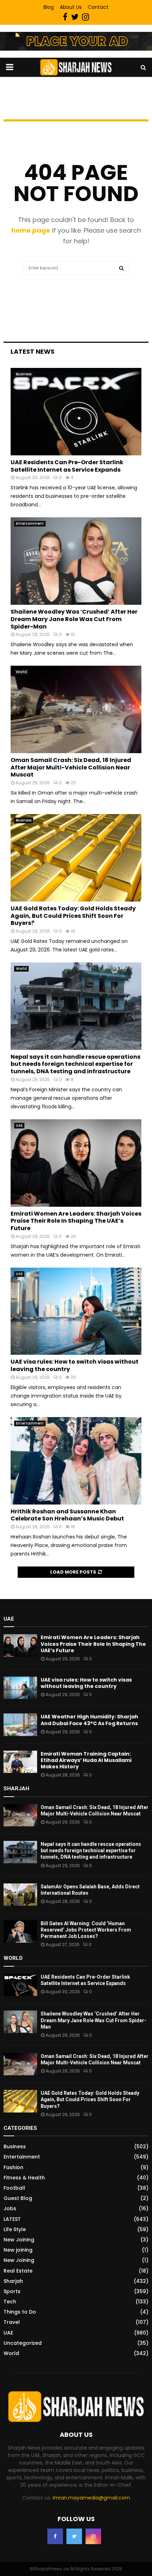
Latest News (33, 351)
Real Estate (18, 2271)
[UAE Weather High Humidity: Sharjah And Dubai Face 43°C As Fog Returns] (20, 1725)
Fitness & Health (24, 2178)
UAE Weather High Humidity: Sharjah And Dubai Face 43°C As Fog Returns (89, 1720)
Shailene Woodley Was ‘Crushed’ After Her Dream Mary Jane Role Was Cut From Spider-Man (74, 619)
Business (24, 374)
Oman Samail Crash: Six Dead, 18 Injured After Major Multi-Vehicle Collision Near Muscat (71, 767)
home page (31, 230)
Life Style (15, 2229)
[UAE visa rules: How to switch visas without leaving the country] (76, 1311)
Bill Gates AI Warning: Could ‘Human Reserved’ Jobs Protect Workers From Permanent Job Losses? (86, 1930)
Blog (49, 7)
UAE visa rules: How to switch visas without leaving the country (75, 1365)
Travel (12, 2322)
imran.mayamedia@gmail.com (91, 2498)
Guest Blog (18, 2198)
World (21, 672)
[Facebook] (55, 2536)
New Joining (19, 2240)
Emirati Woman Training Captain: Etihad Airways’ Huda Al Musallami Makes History (86, 1760)
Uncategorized (23, 2343)
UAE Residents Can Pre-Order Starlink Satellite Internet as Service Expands (67, 466)
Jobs (10, 2208)
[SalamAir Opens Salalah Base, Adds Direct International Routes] (20, 1895)
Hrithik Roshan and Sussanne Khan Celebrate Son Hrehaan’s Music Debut (67, 1515)
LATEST (12, 2219)
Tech (10, 2302)
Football (14, 2188)
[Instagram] (93, 2536)
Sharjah (13, 2281)
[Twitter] (74, 2536)
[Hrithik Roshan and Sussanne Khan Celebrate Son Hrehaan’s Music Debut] (76, 1461)
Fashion (13, 2167)
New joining (18, 2250)
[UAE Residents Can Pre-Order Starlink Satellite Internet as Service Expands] (76, 412)
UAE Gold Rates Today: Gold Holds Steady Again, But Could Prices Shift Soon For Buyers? (73, 916)
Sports (12, 2291)
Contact (98, 7)
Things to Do (20, 2312)
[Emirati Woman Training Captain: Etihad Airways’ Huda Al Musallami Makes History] (20, 1762)
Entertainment (30, 524)
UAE (19, 1125)
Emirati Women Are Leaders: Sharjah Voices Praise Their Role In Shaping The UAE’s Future (76, 1221)
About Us (71, 7)
